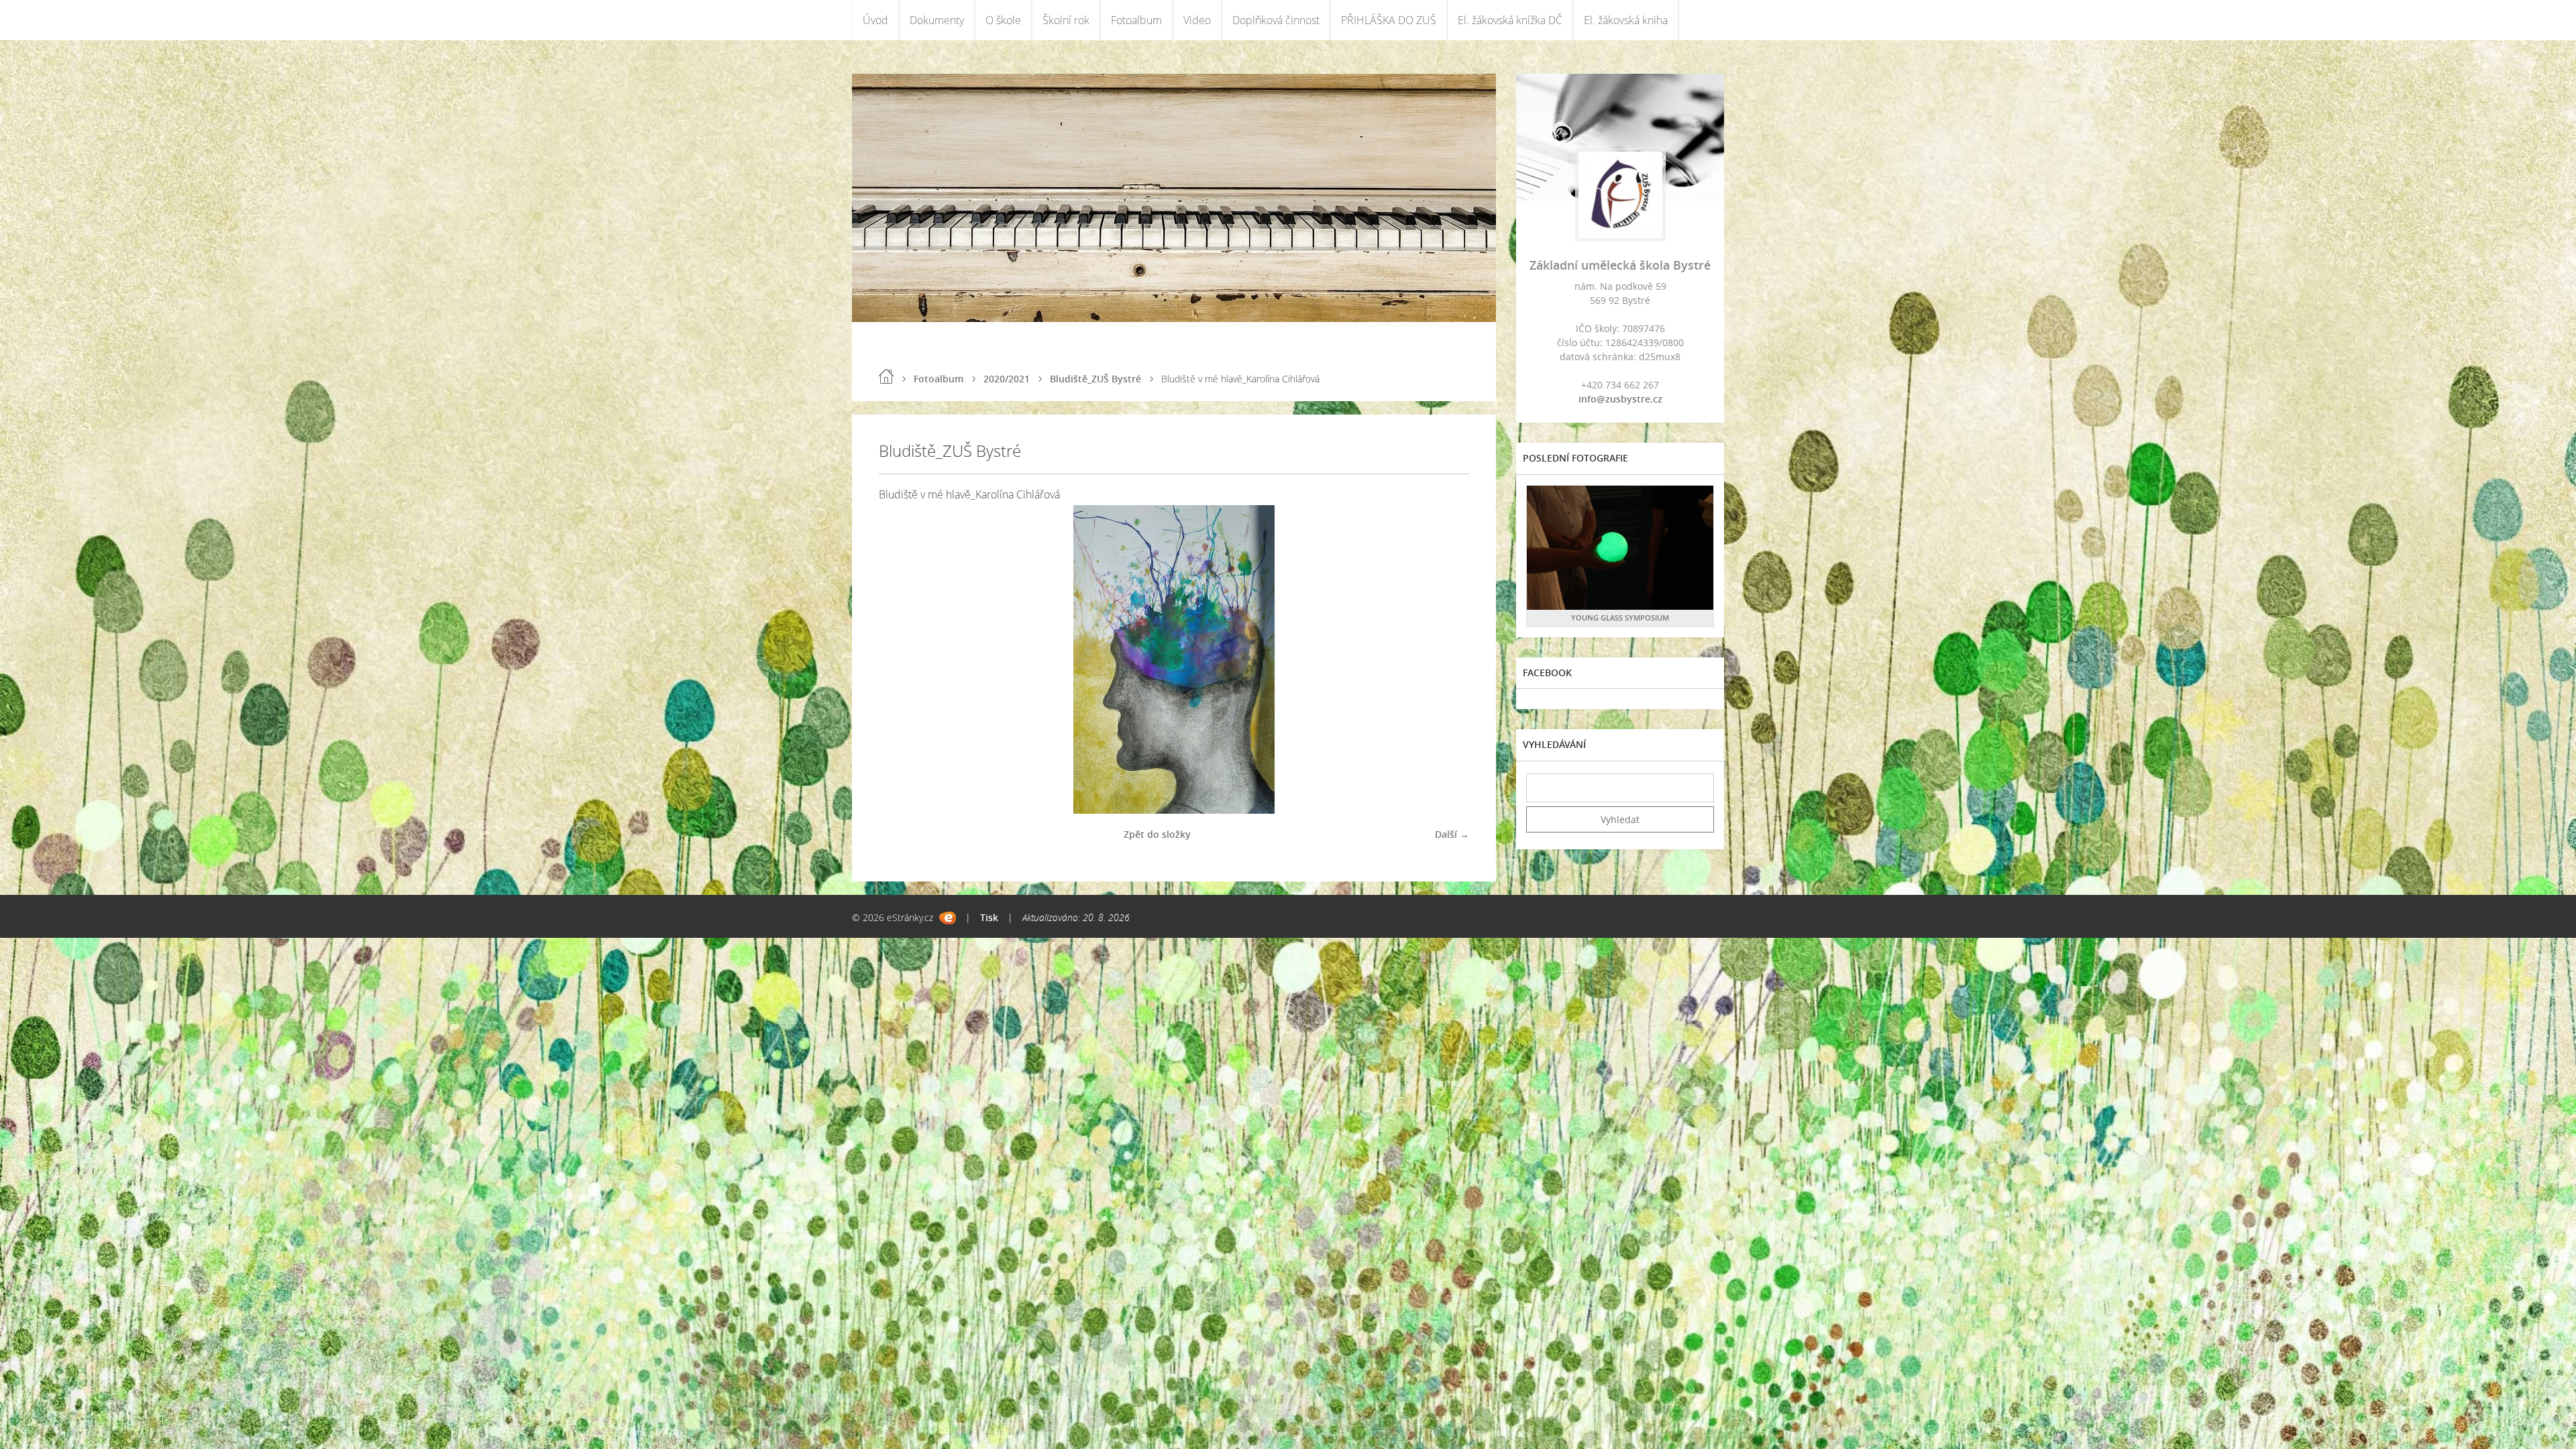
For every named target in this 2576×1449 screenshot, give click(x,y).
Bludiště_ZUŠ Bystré (1095, 379)
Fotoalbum (1136, 20)
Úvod (875, 20)
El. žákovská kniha (1626, 20)
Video (1197, 20)
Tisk (989, 917)
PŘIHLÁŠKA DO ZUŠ (1389, 20)
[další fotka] (1447, 659)
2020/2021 (1007, 379)
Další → (1452, 834)
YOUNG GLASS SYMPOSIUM (1620, 618)
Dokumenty (937, 20)
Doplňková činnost (1276, 20)
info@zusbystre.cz (1620, 399)
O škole (1003, 20)
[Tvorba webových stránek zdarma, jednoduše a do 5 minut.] (948, 918)
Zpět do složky (1157, 834)
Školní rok (1066, 20)
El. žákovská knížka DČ (1510, 20)
